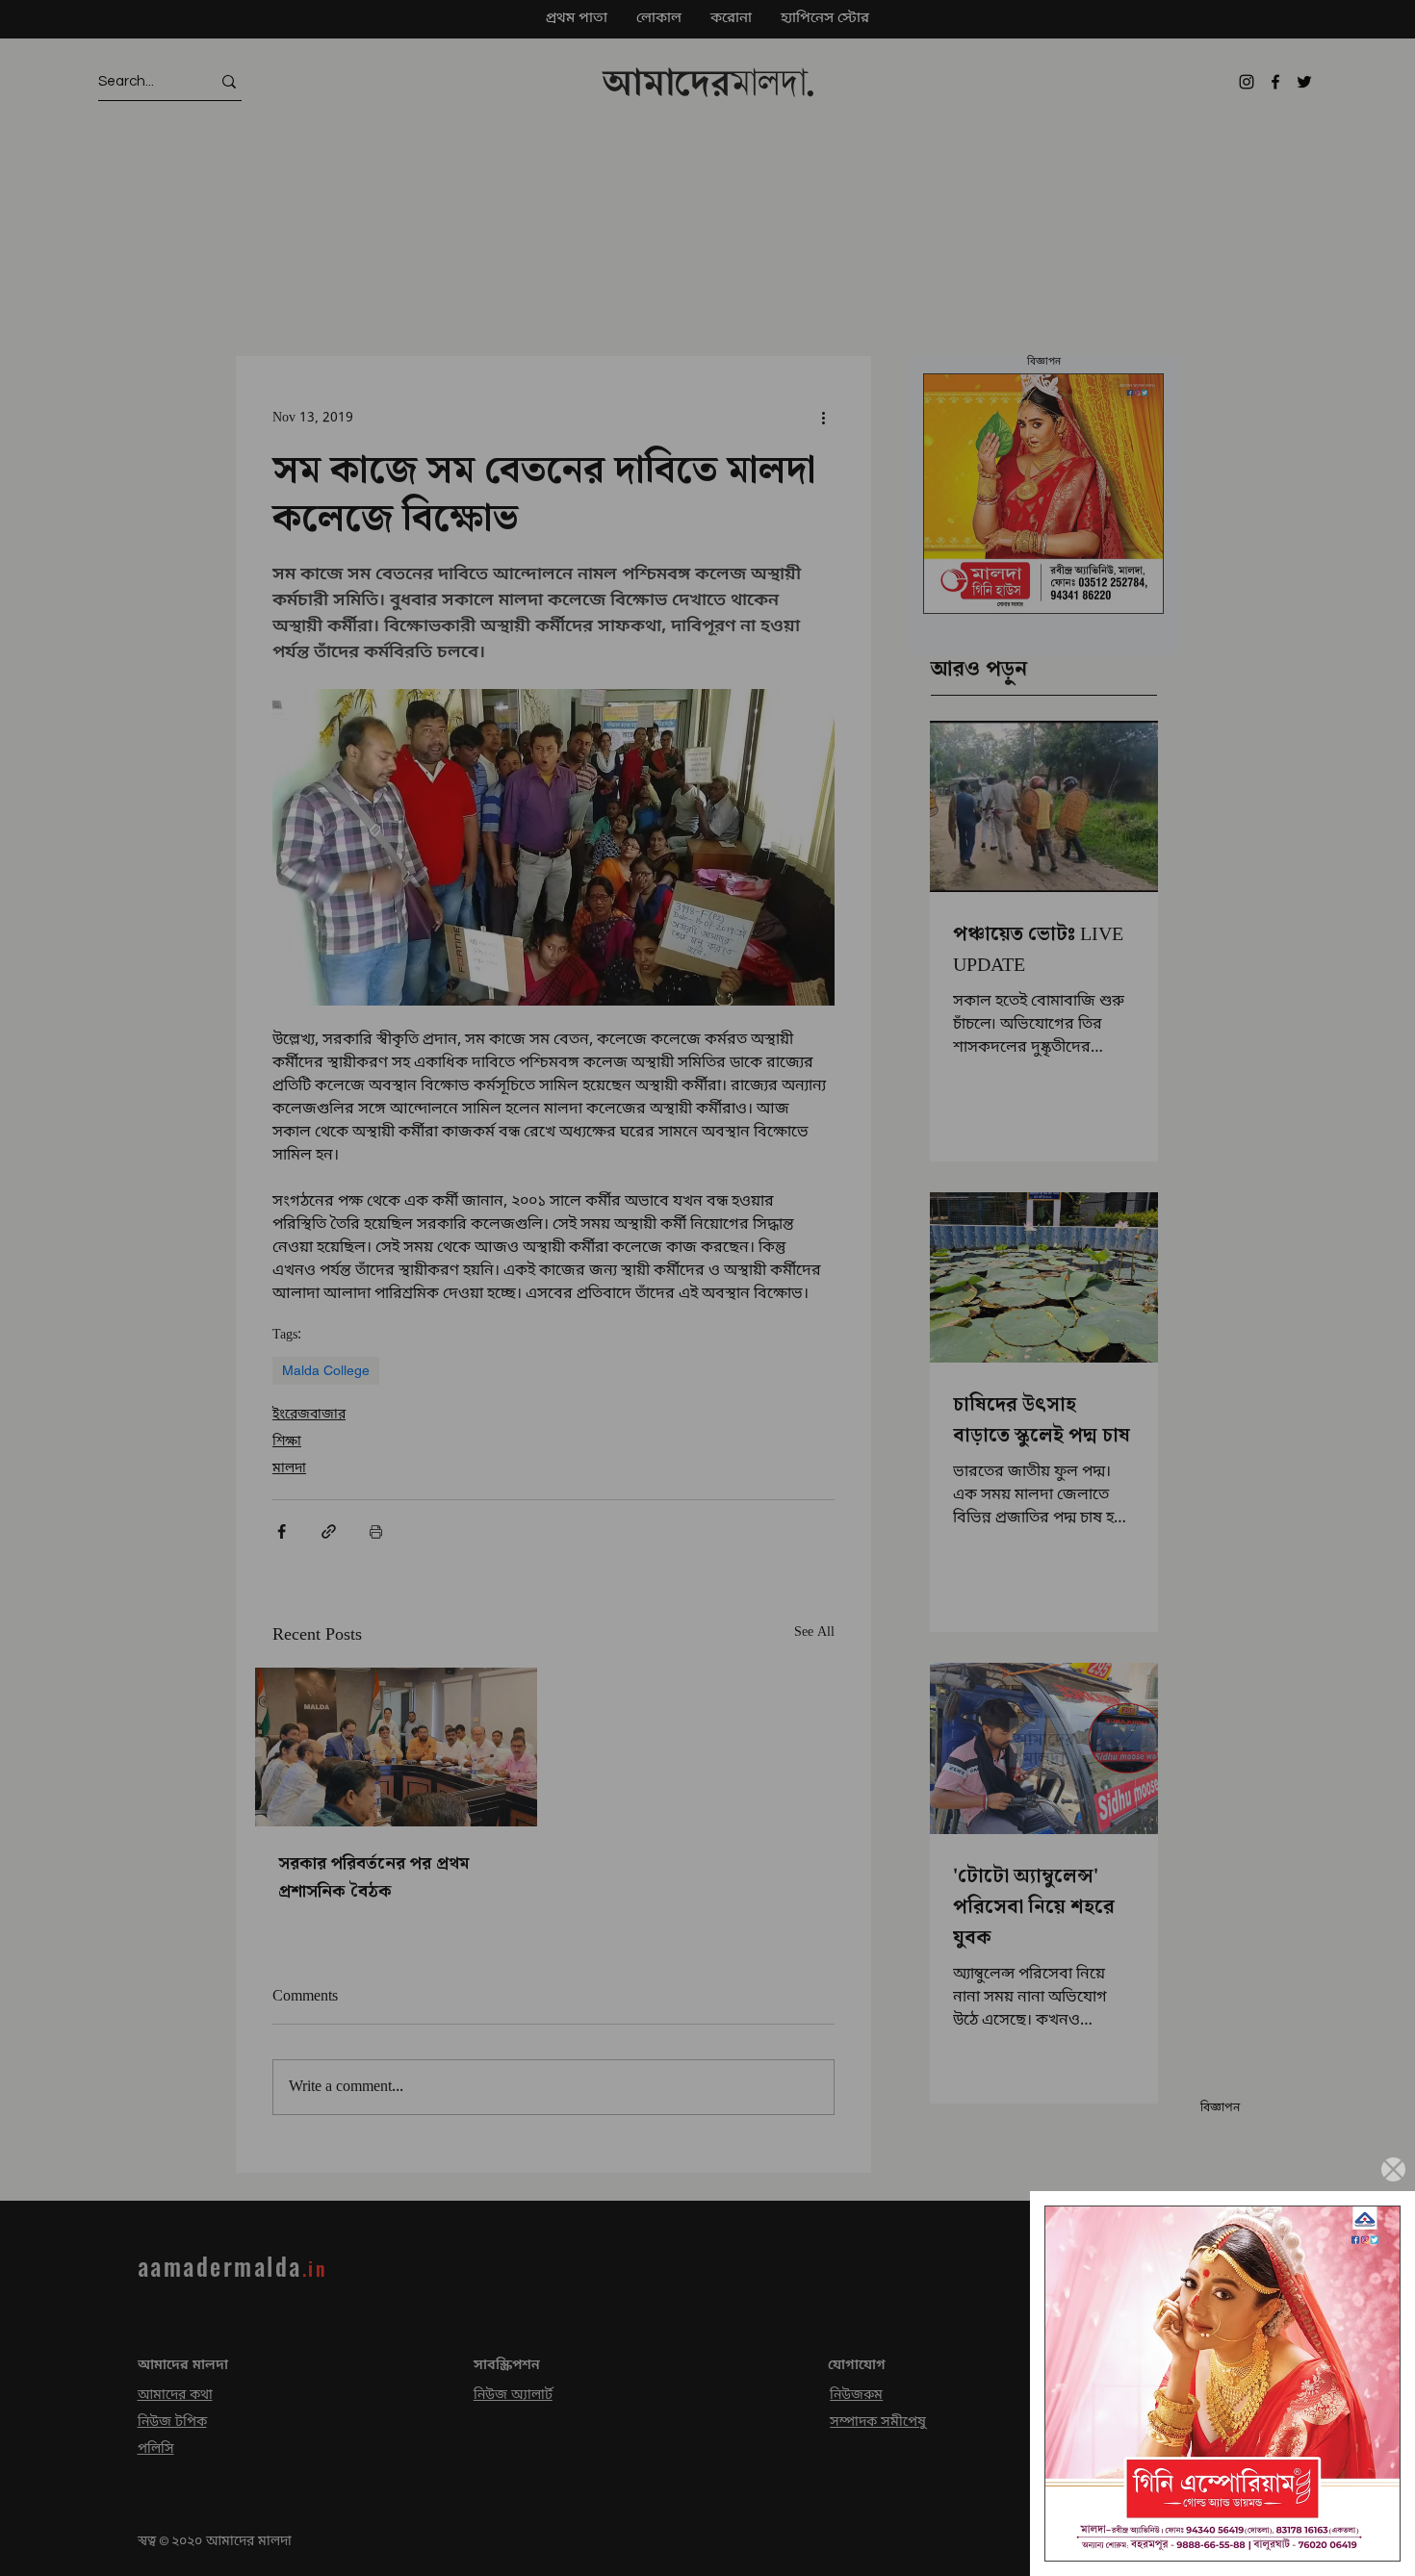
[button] (1393, 2169)
